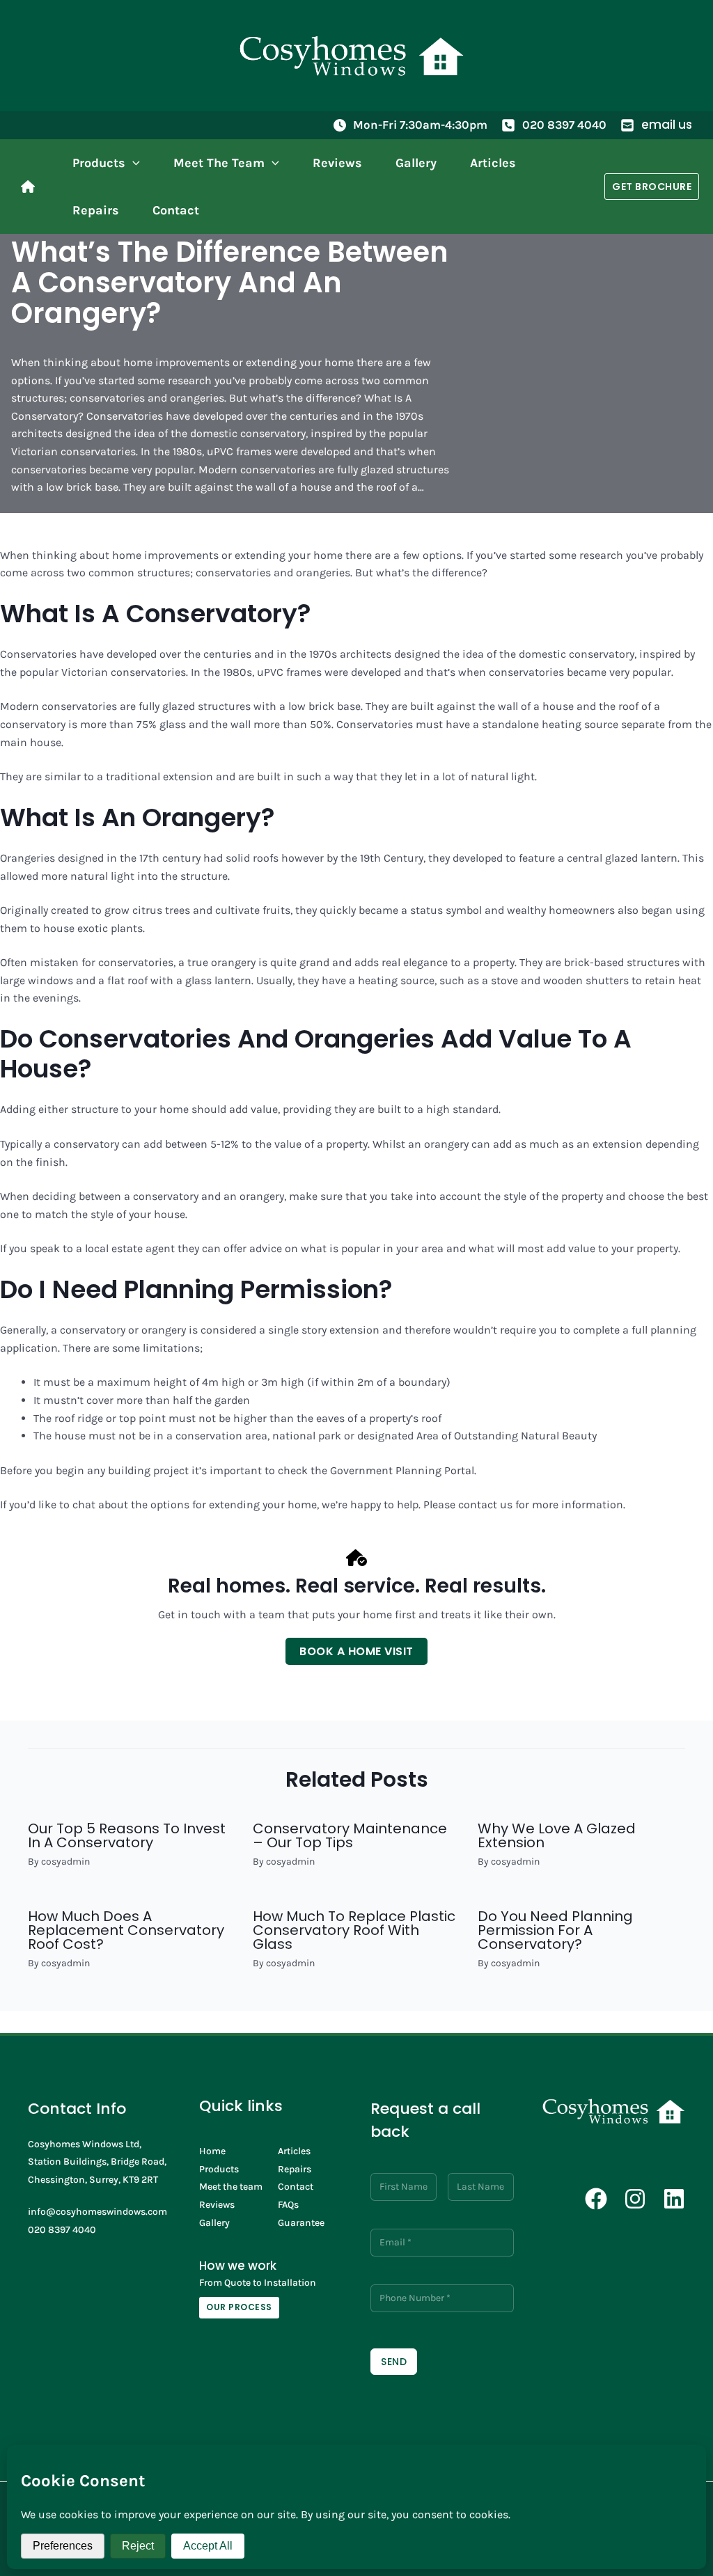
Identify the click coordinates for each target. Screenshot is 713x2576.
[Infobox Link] (31, 187)
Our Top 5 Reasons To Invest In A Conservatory (127, 1835)
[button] (133, 163)
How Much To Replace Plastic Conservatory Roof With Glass (354, 1930)
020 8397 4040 (564, 125)
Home (212, 2151)
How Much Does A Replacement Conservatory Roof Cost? (126, 1930)
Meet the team (231, 2187)
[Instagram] (635, 2199)
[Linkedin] (674, 2199)
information (592, 1504)
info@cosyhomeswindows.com (97, 2212)
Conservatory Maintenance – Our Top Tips (350, 1835)
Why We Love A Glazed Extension (557, 1835)
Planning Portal (435, 1470)
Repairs (295, 2169)
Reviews (217, 2205)
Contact (296, 2187)
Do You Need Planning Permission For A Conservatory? (555, 1930)
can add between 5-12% (180, 1144)
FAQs (288, 2205)
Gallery (214, 2223)
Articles (294, 2151)
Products (219, 2169)
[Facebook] (596, 2199)
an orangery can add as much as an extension (525, 1144)
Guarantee (301, 2223)
